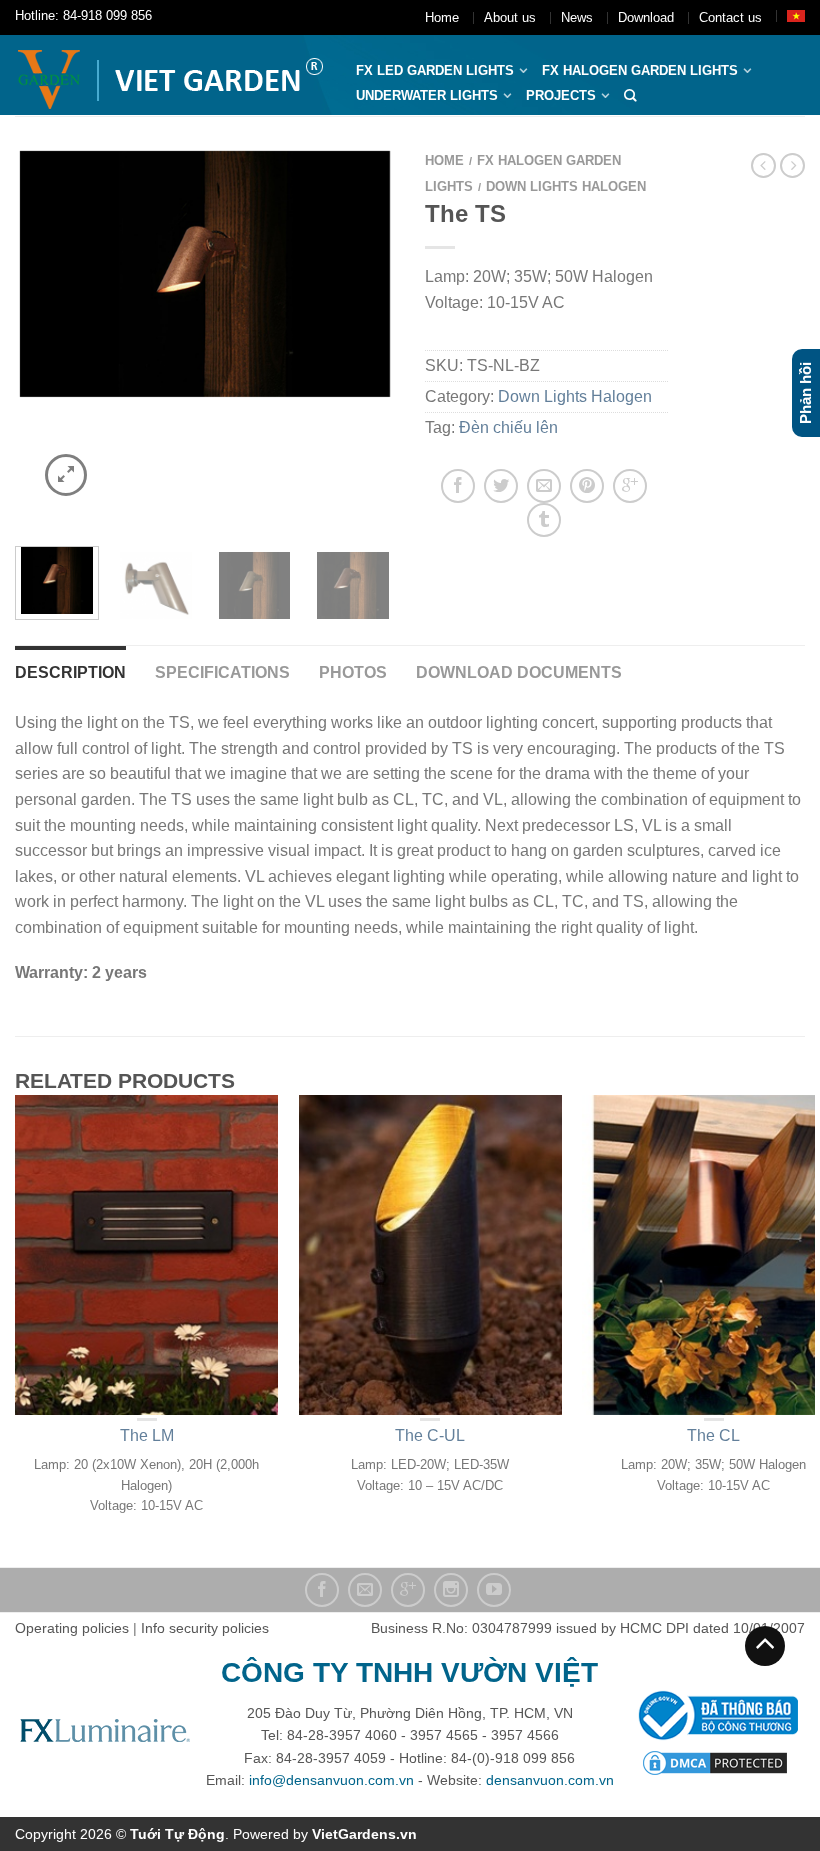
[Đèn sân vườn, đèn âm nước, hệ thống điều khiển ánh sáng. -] (170, 75)
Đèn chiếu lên (508, 427)
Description (70, 672)
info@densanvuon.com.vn (331, 1780)
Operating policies (72, 1628)
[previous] (34, 336)
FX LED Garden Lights (435, 70)
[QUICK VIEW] (147, 1255)
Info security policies (205, 1628)
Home (442, 17)
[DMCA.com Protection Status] (715, 1762)
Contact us (730, 17)
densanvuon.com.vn (550, 1780)
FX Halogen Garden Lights (640, 70)
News (577, 17)
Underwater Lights (427, 95)
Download (646, 17)
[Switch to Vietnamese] (796, 16)
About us (510, 17)
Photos (353, 672)
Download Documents (519, 672)
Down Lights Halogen (566, 186)
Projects (561, 95)
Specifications (222, 672)
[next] (375, 336)
